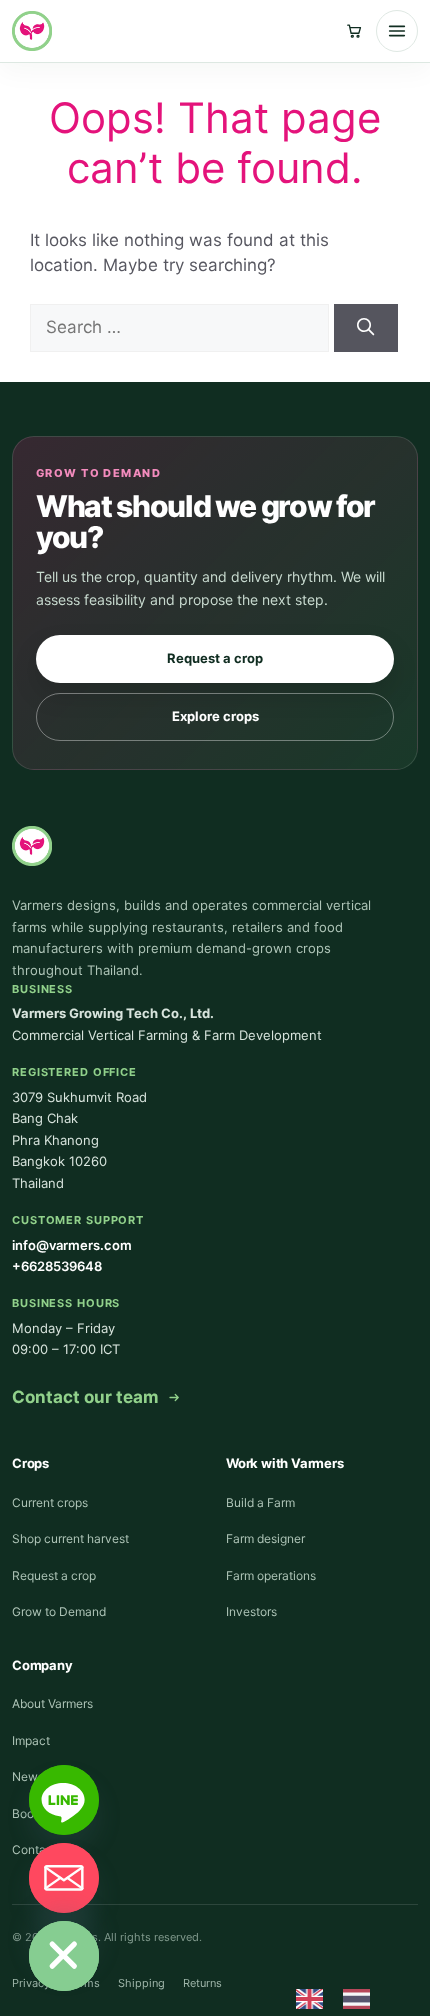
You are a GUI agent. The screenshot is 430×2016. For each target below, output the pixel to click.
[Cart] (354, 31)
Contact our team (85, 1397)
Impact (31, 1740)
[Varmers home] (32, 31)
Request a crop (215, 658)
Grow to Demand (59, 1611)
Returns (202, 1983)
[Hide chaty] (64, 1956)
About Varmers (52, 1703)
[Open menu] (397, 31)
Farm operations (271, 1575)
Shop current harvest (70, 1538)
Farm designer (265, 1538)
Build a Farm (260, 1502)
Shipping (141, 1983)
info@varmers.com (72, 1245)
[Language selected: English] (343, 1998)
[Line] (64, 1800)
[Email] (64, 1878)
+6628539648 (57, 1266)
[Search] (366, 328)
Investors (251, 1611)
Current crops (50, 1502)
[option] (361, 1999)
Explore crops (215, 716)
